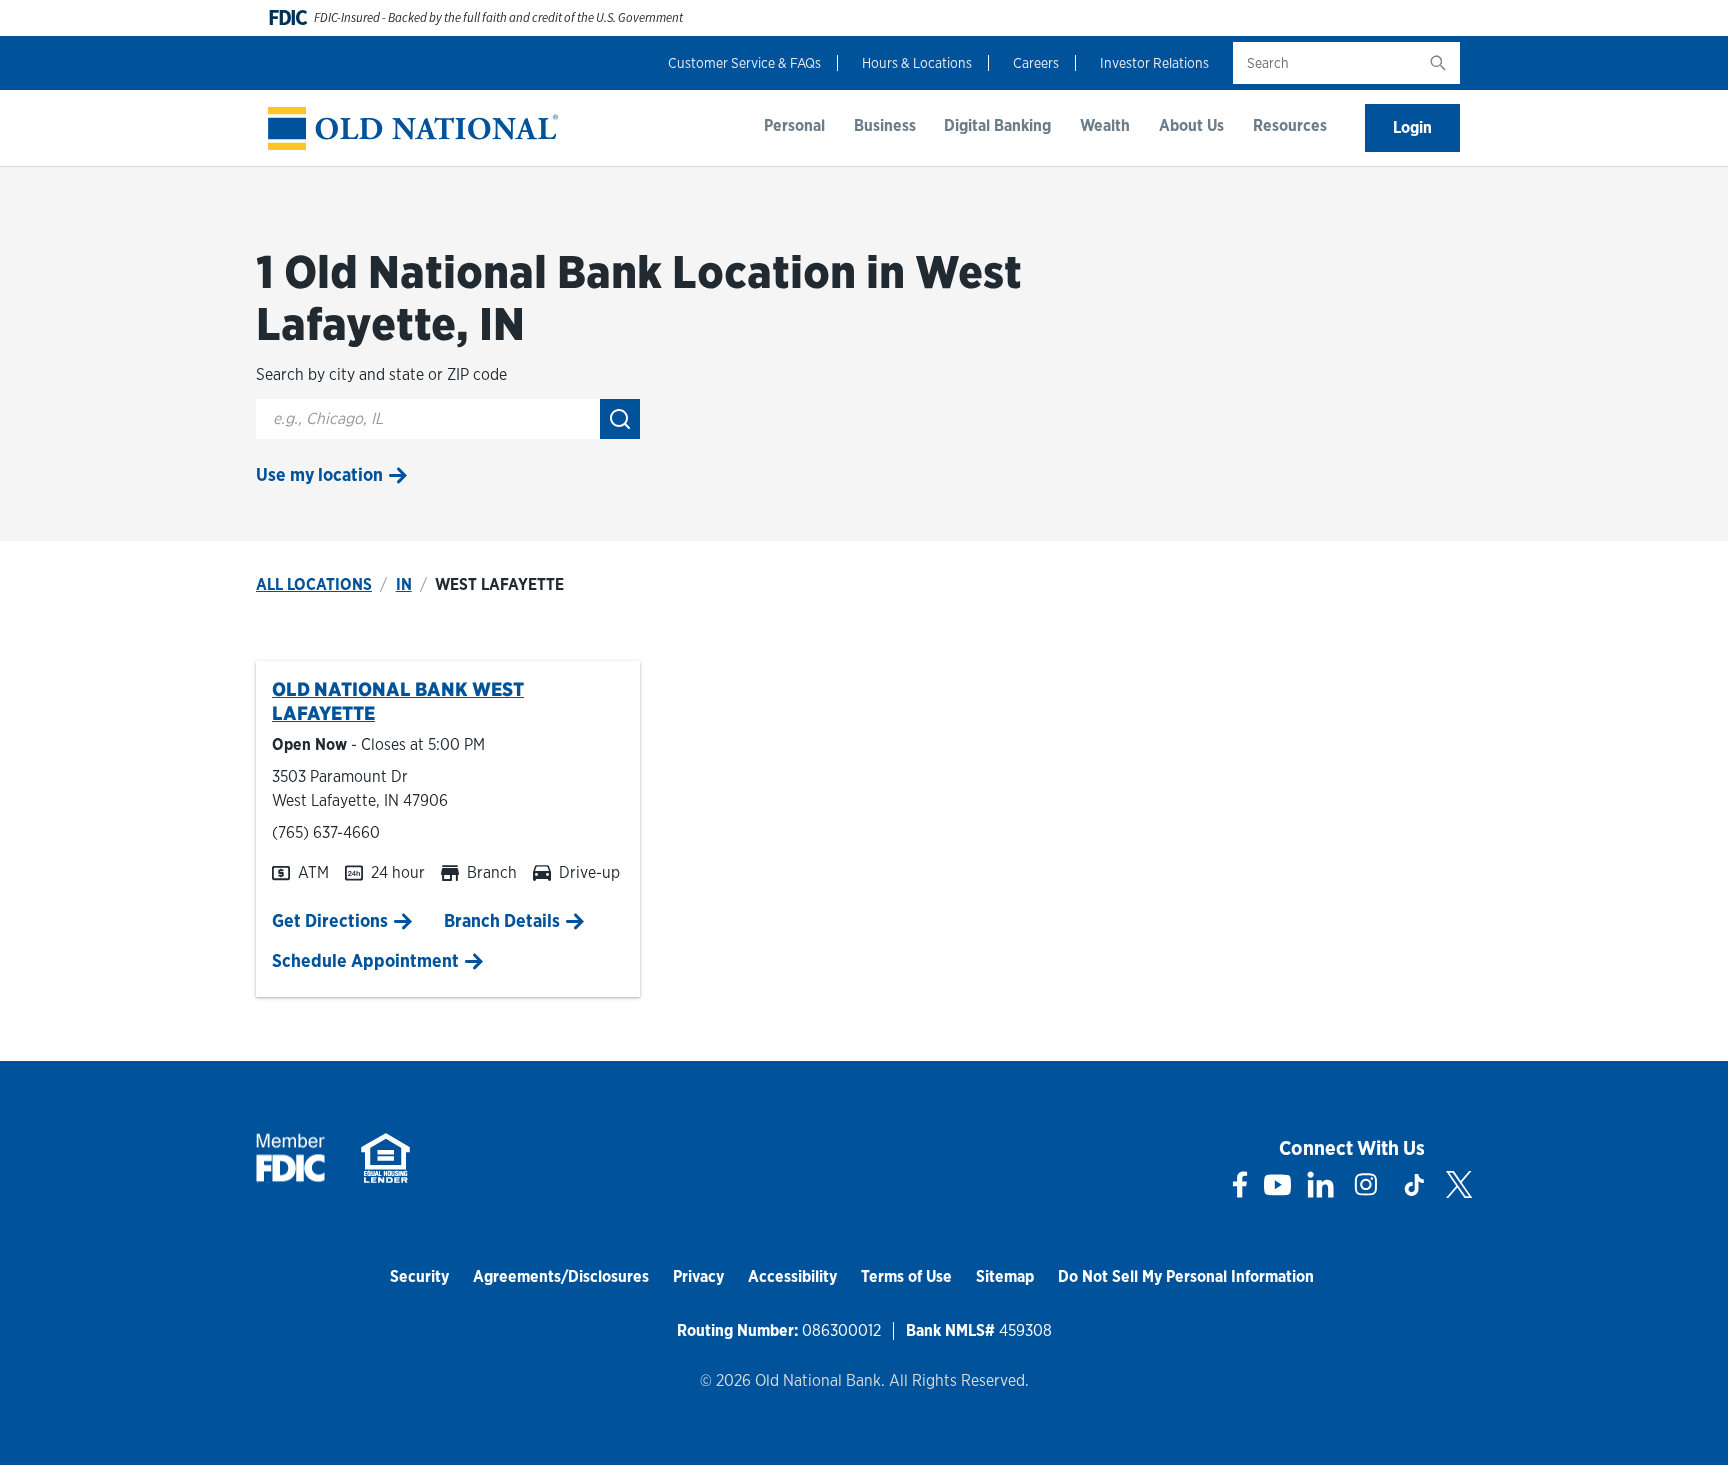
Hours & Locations (917, 63)
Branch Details (502, 920)
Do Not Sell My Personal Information (1186, 1276)
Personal (794, 125)
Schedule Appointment (365, 960)
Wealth (1105, 125)
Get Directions (330, 920)
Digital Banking (997, 125)
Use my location (319, 474)
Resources (1290, 125)
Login (1412, 127)
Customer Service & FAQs (744, 63)
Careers (1036, 63)
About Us (1191, 125)
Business (885, 125)
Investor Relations (1154, 63)
